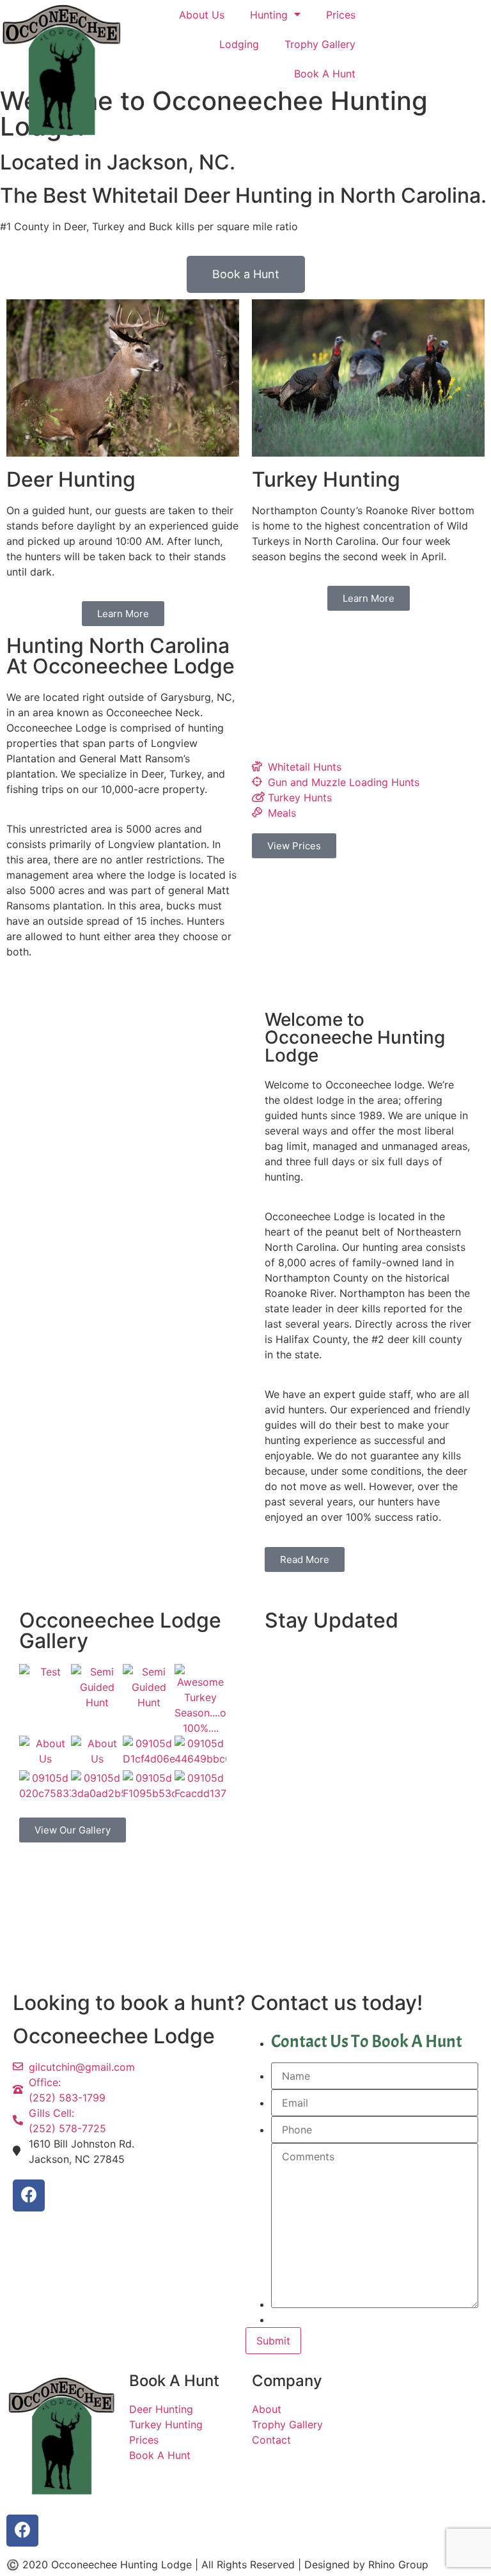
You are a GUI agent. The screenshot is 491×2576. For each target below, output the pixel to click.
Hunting (269, 15)
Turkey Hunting (326, 479)
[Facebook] (29, 2195)
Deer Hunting (71, 479)
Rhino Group (398, 2564)
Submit (273, 2341)
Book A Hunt (325, 74)
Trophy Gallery (320, 44)
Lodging (239, 44)
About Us (202, 15)
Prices (341, 15)
